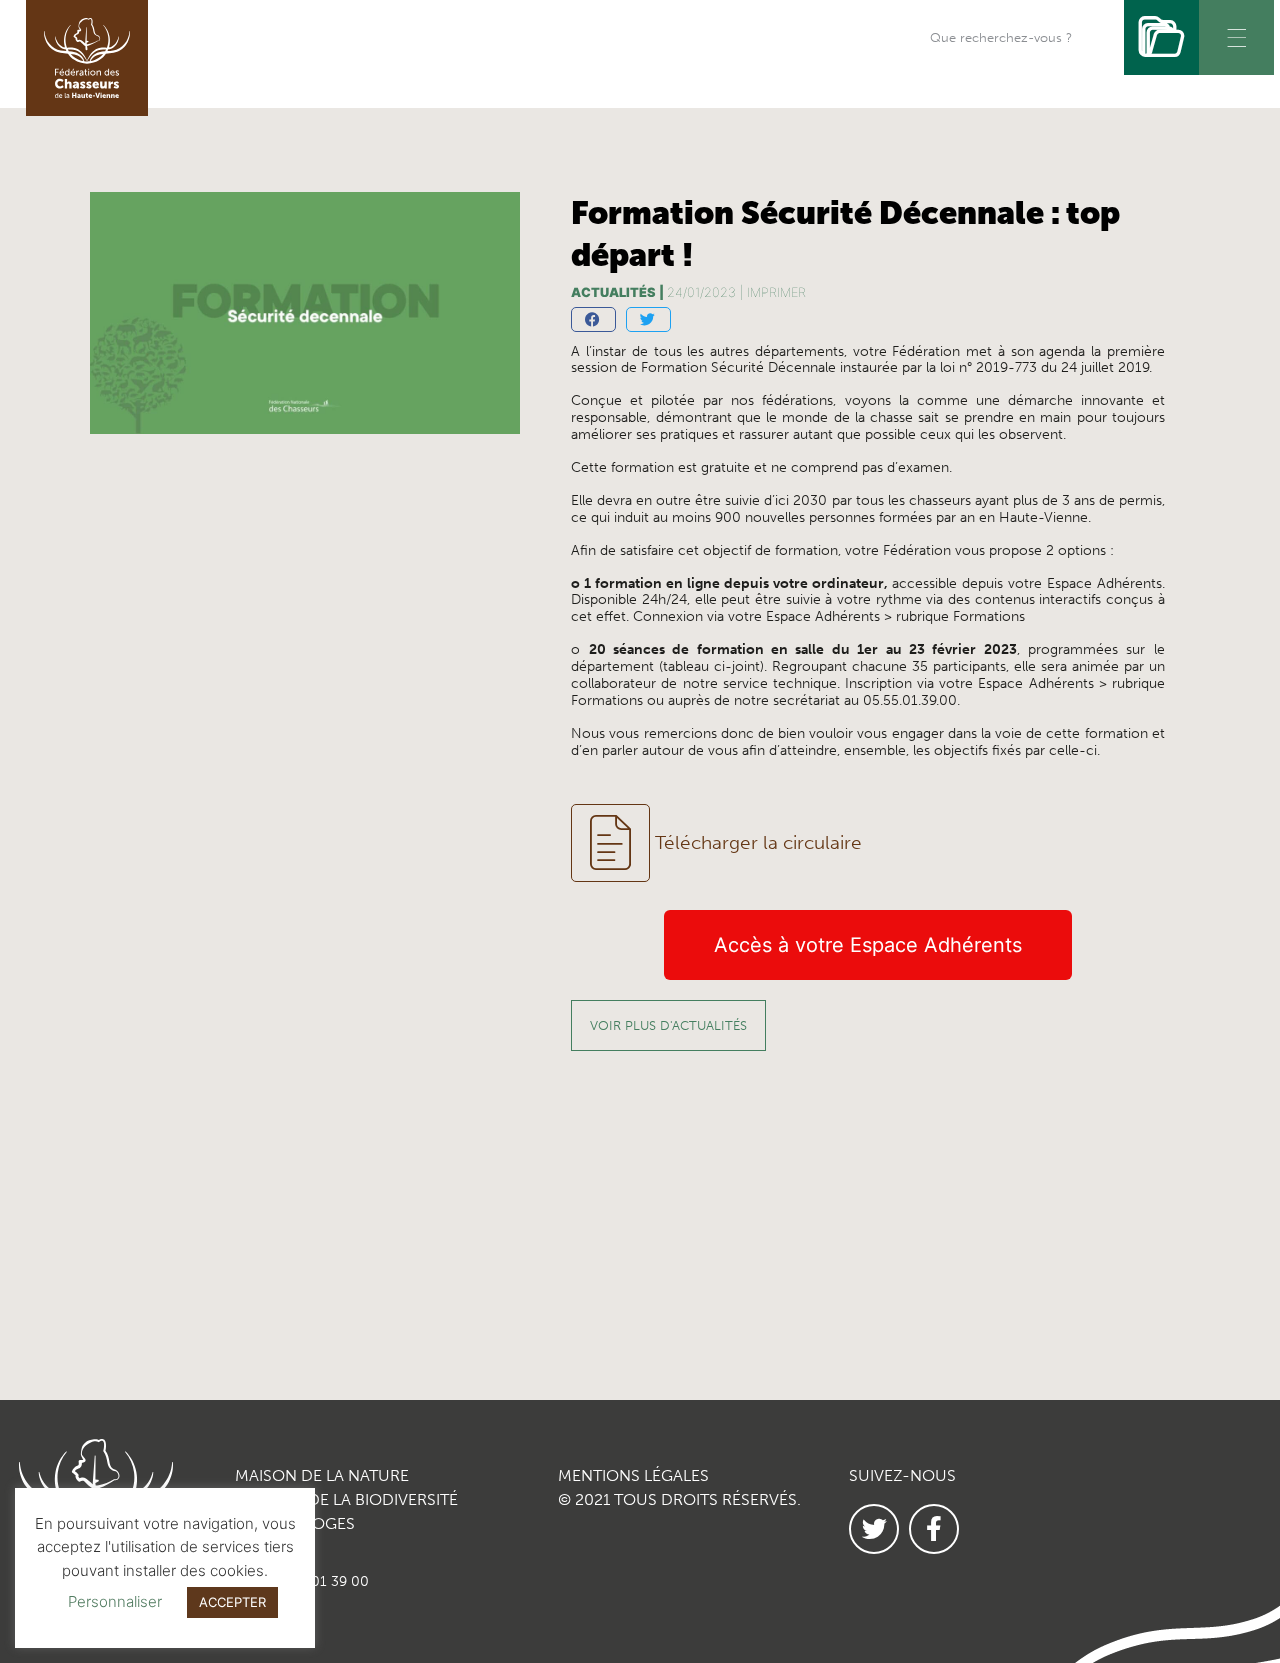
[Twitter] (874, 1529)
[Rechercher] (1161, 37)
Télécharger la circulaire (758, 842)
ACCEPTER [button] (232, 1602)
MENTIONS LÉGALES (633, 1475)
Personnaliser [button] (115, 1601)
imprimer (776, 292)
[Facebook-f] (934, 1529)
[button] (593, 319)
